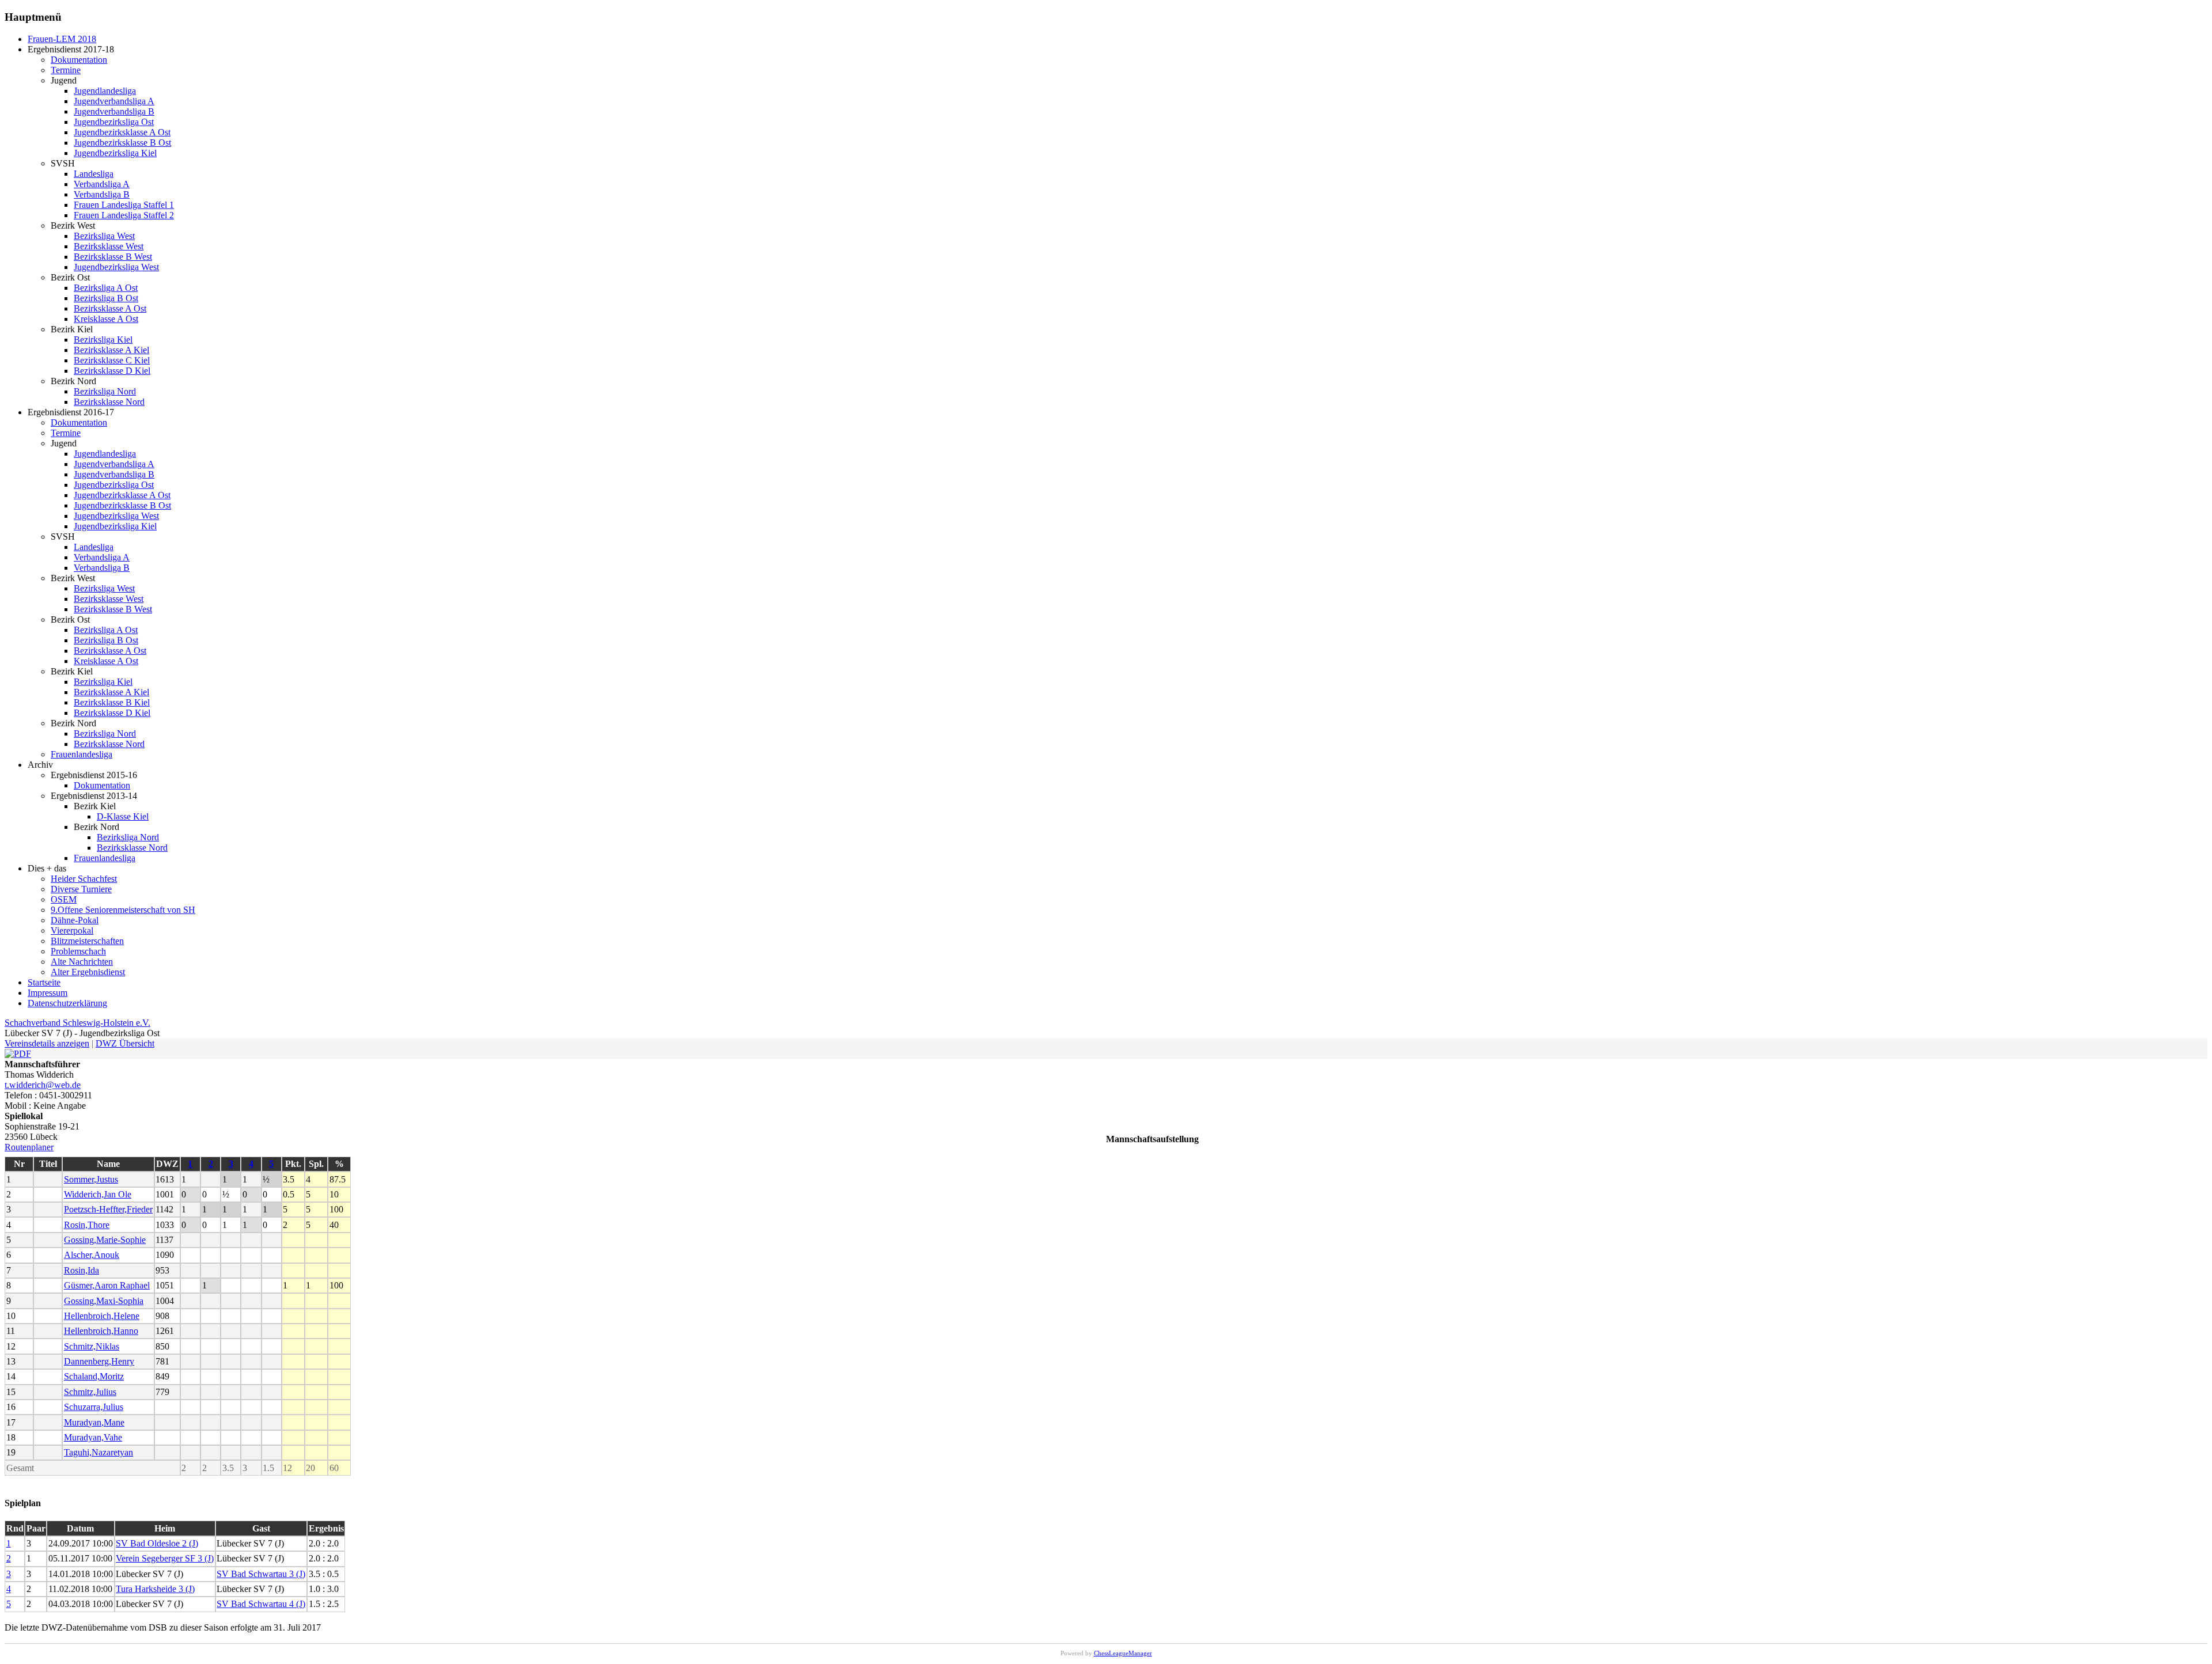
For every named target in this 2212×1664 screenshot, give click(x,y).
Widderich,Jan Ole (98, 1194)
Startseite (44, 982)
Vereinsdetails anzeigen (47, 1043)
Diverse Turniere (81, 889)
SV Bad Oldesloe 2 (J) (157, 1543)
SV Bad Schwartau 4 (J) (261, 1604)
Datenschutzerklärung (67, 1003)
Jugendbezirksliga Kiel (115, 153)
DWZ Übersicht (125, 1043)
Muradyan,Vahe (93, 1437)
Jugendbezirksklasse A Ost (122, 132)
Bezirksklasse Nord (109, 402)
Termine (66, 70)
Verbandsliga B (102, 194)
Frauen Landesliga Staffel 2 (124, 215)
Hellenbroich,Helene (102, 1316)
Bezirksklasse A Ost (110, 308)
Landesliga (94, 174)
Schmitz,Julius (90, 1392)
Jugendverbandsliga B (114, 111)
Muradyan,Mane (94, 1422)
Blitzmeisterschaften (87, 941)
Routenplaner (29, 1147)
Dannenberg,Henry (99, 1361)
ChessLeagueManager (1123, 1653)
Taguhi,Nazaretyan (99, 1452)
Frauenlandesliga (82, 754)
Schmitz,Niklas (92, 1346)
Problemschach (78, 951)
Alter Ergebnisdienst (88, 972)
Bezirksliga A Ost (106, 288)
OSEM (64, 899)
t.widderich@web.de (43, 1085)
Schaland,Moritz (94, 1376)
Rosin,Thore (87, 1225)
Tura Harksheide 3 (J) (155, 1589)
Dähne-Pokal (75, 920)
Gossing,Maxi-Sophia (104, 1301)
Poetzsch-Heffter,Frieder (108, 1209)
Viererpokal (72, 930)
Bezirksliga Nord (105, 391)
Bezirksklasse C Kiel (112, 360)
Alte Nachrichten (82, 962)
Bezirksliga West (104, 236)
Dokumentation (79, 60)
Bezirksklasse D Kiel (112, 371)
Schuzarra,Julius (94, 1407)
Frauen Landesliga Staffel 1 (124, 205)
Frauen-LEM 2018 (62, 39)
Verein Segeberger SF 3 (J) (165, 1558)
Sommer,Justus (91, 1179)
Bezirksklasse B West (113, 257)
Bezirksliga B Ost (106, 298)
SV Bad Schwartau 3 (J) (261, 1574)
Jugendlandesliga (105, 91)
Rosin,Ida (82, 1270)
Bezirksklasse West (109, 246)
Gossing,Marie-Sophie (105, 1240)
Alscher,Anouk (92, 1255)
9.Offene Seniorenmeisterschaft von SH (123, 910)
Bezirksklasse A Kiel (111, 350)
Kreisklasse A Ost (106, 319)
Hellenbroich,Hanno (101, 1331)
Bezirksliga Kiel (103, 340)
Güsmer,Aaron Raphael (107, 1285)
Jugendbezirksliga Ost (114, 122)
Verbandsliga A (102, 184)
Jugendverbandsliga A (114, 101)
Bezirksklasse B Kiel (112, 702)
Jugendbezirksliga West (116, 267)
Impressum (48, 993)
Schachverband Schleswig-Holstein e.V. (77, 1023)
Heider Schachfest (84, 879)
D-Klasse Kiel (123, 816)
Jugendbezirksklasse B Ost (122, 143)
